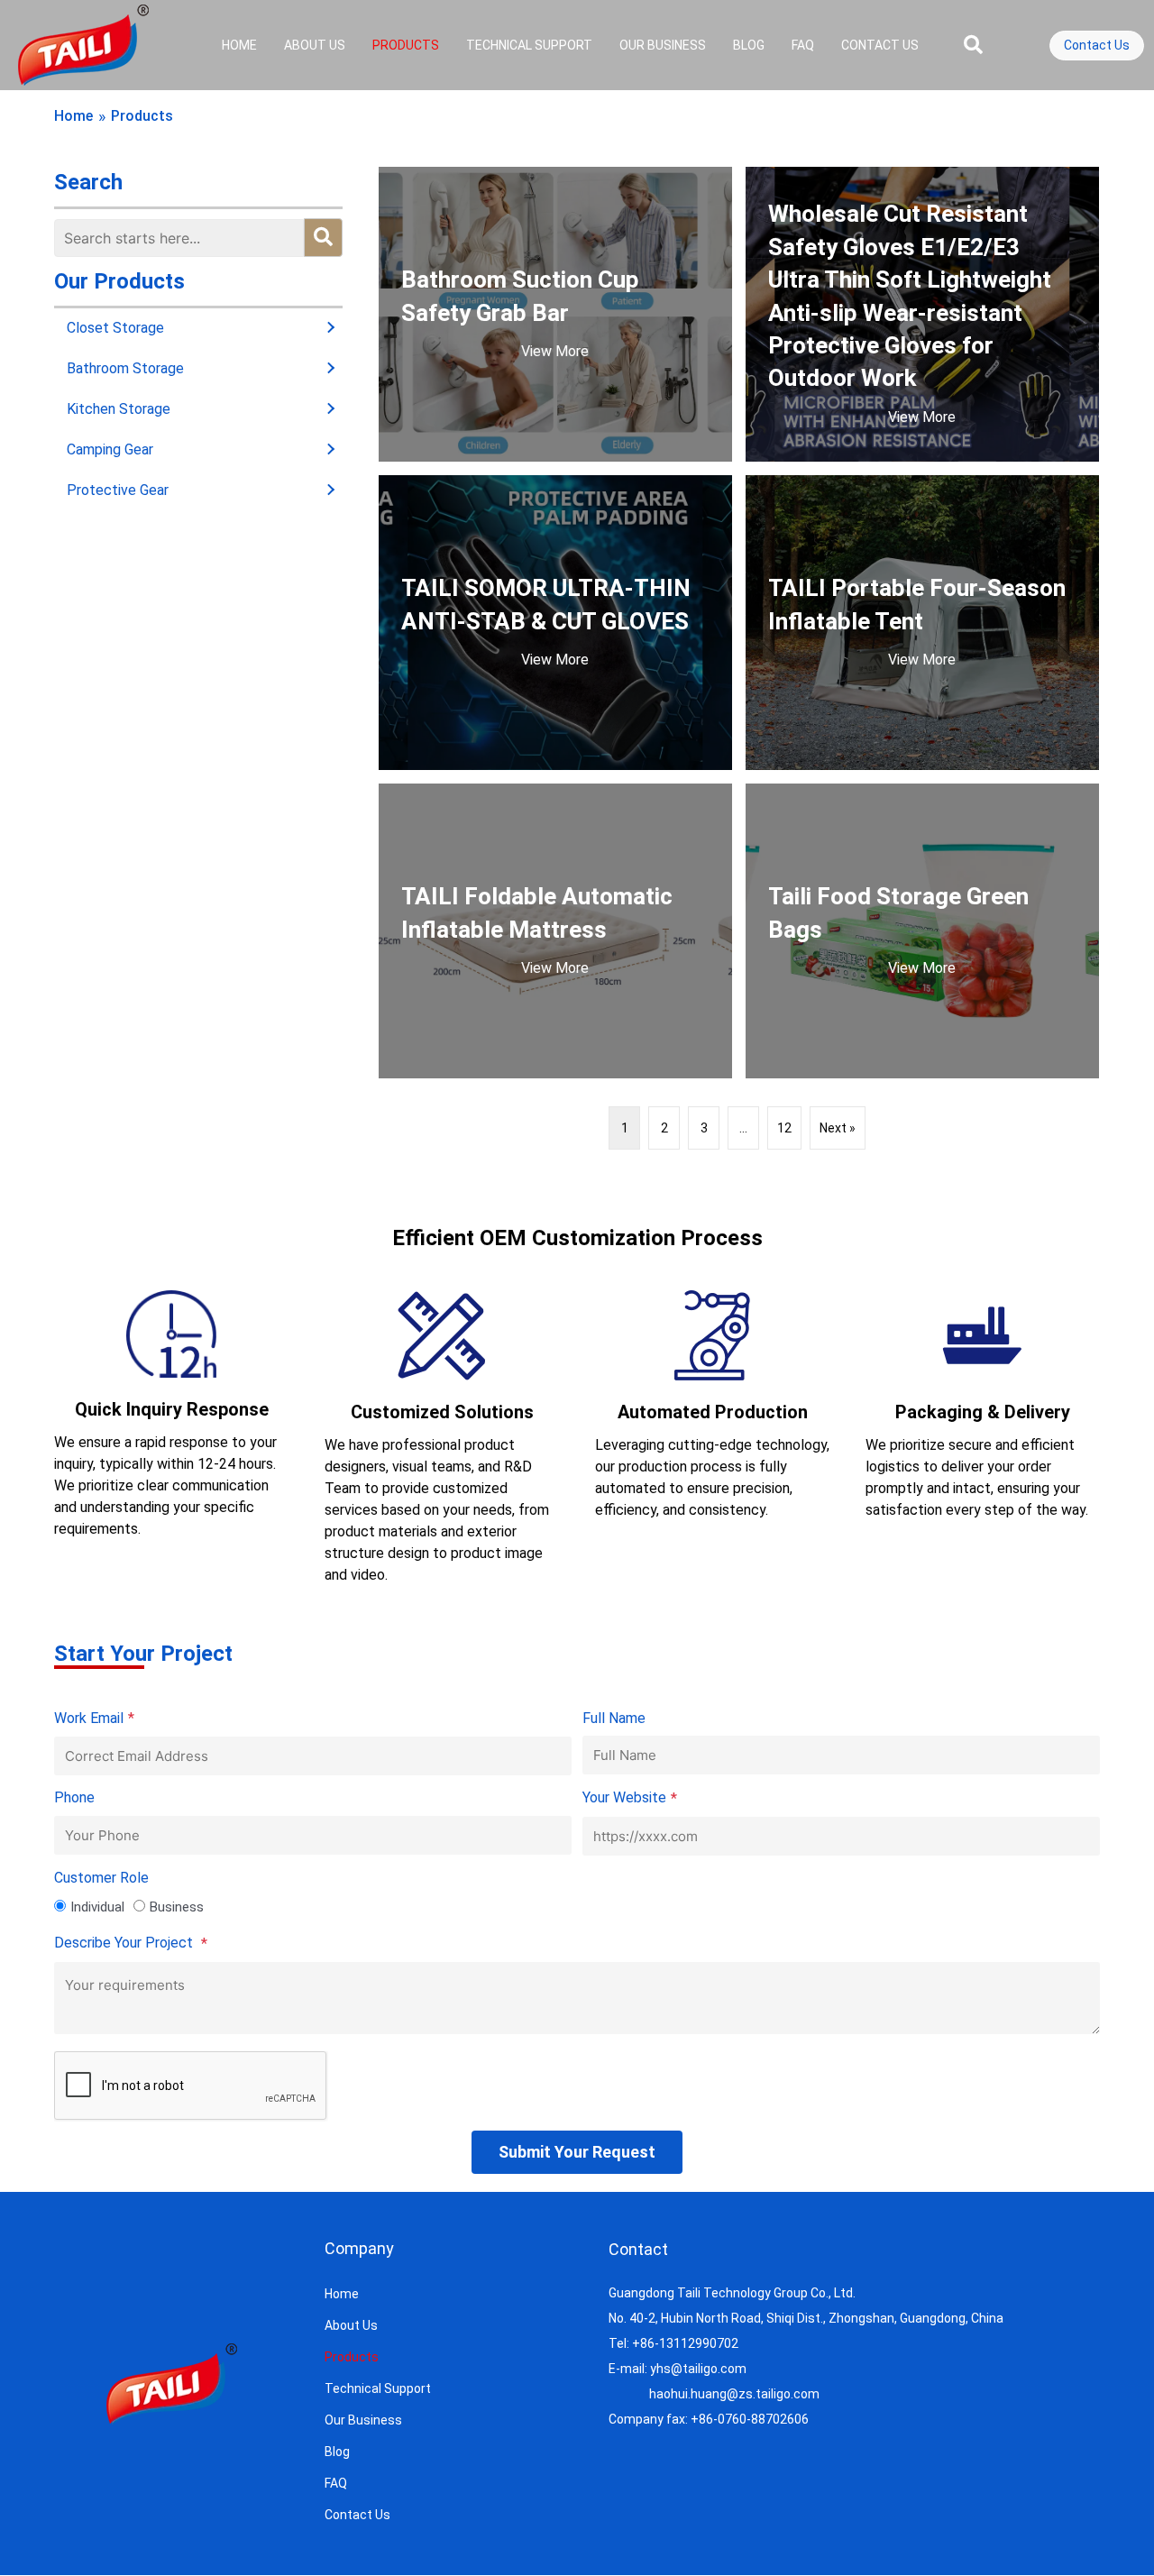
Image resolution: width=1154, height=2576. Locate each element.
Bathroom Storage (125, 368)
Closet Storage (115, 328)
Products (406, 45)
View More (555, 351)
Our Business (663, 45)
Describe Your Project (131, 1943)
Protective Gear (118, 490)
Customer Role (101, 1878)
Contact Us (880, 45)
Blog (749, 45)
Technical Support (529, 45)
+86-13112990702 (685, 2343)
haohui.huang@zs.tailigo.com (734, 2394)
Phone (74, 1797)
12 (784, 1128)
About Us (315, 45)
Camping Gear (110, 449)
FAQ (803, 45)
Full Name (614, 1718)
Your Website (630, 1798)
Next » (838, 1128)
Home (239, 45)
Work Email (94, 1719)
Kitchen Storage (119, 409)
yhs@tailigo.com (698, 2369)
